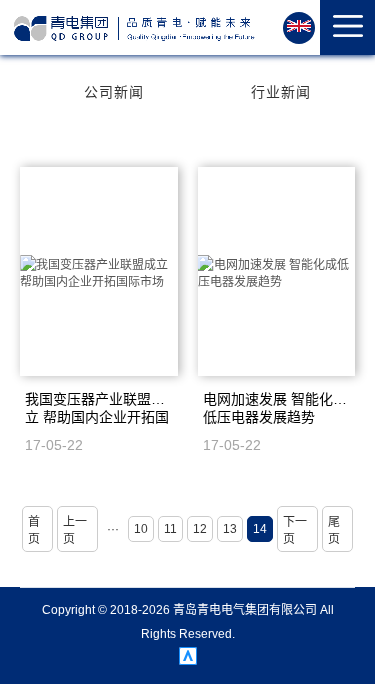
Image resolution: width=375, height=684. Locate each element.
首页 (34, 530)
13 (230, 529)
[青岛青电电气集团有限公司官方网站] (134, 28)
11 (170, 529)
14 (260, 529)
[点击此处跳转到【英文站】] (299, 27)
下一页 (295, 530)
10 (141, 529)
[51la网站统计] (188, 660)
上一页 (75, 530)
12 (200, 529)
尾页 (334, 530)
